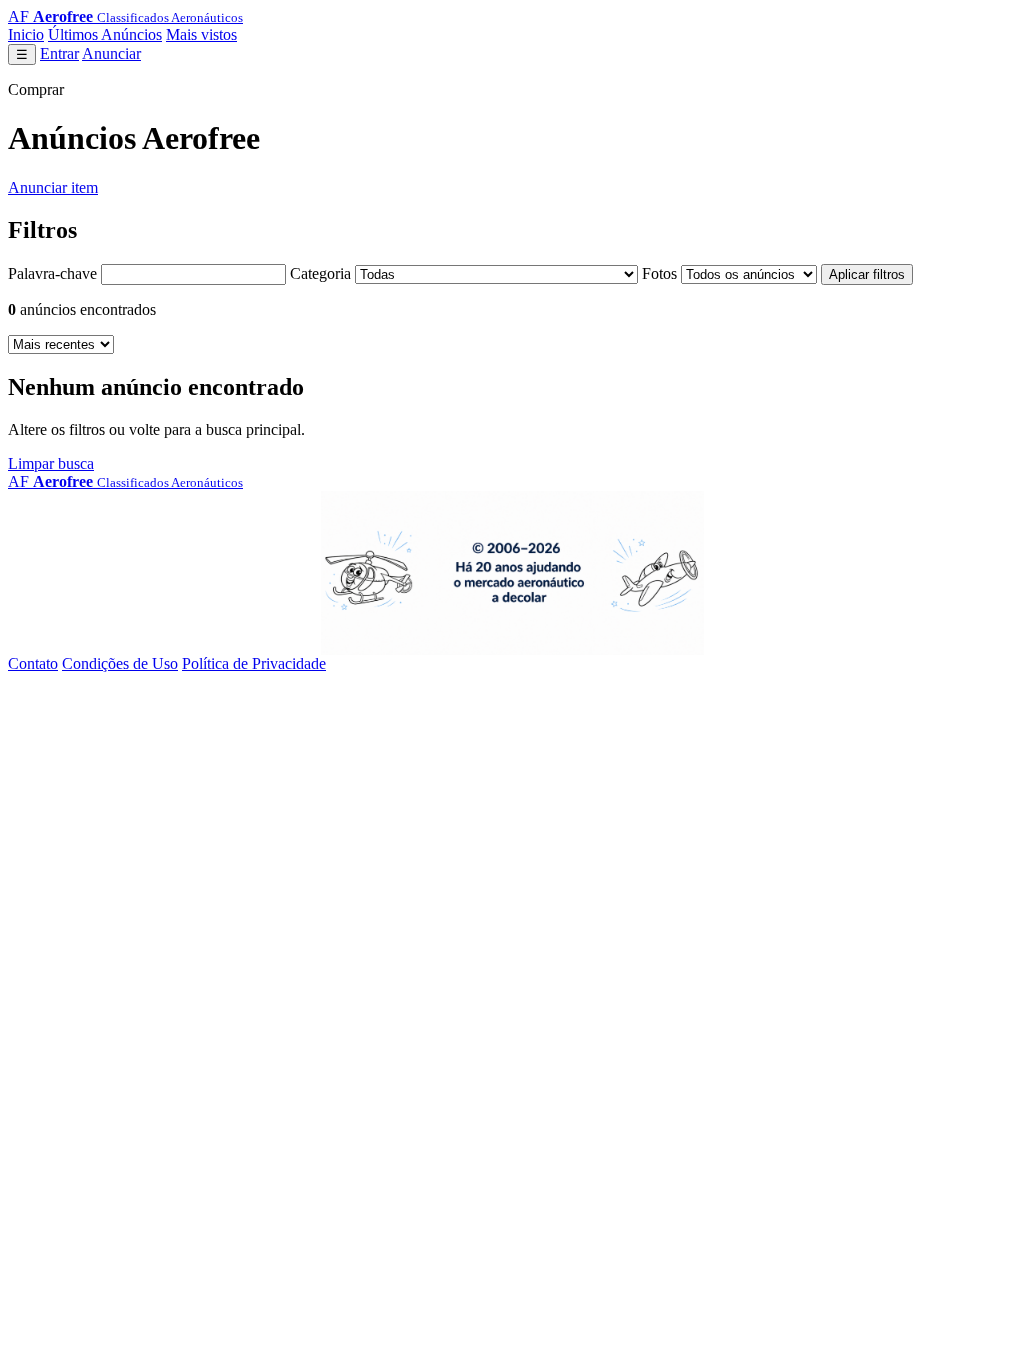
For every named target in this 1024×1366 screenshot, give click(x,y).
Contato (33, 663)
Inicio (26, 34)
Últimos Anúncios (105, 34)
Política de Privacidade (254, 663)
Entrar (59, 53)
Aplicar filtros (867, 274)
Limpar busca (51, 463)
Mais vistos (201, 34)
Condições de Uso (120, 663)
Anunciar (111, 53)
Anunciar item (53, 187)
